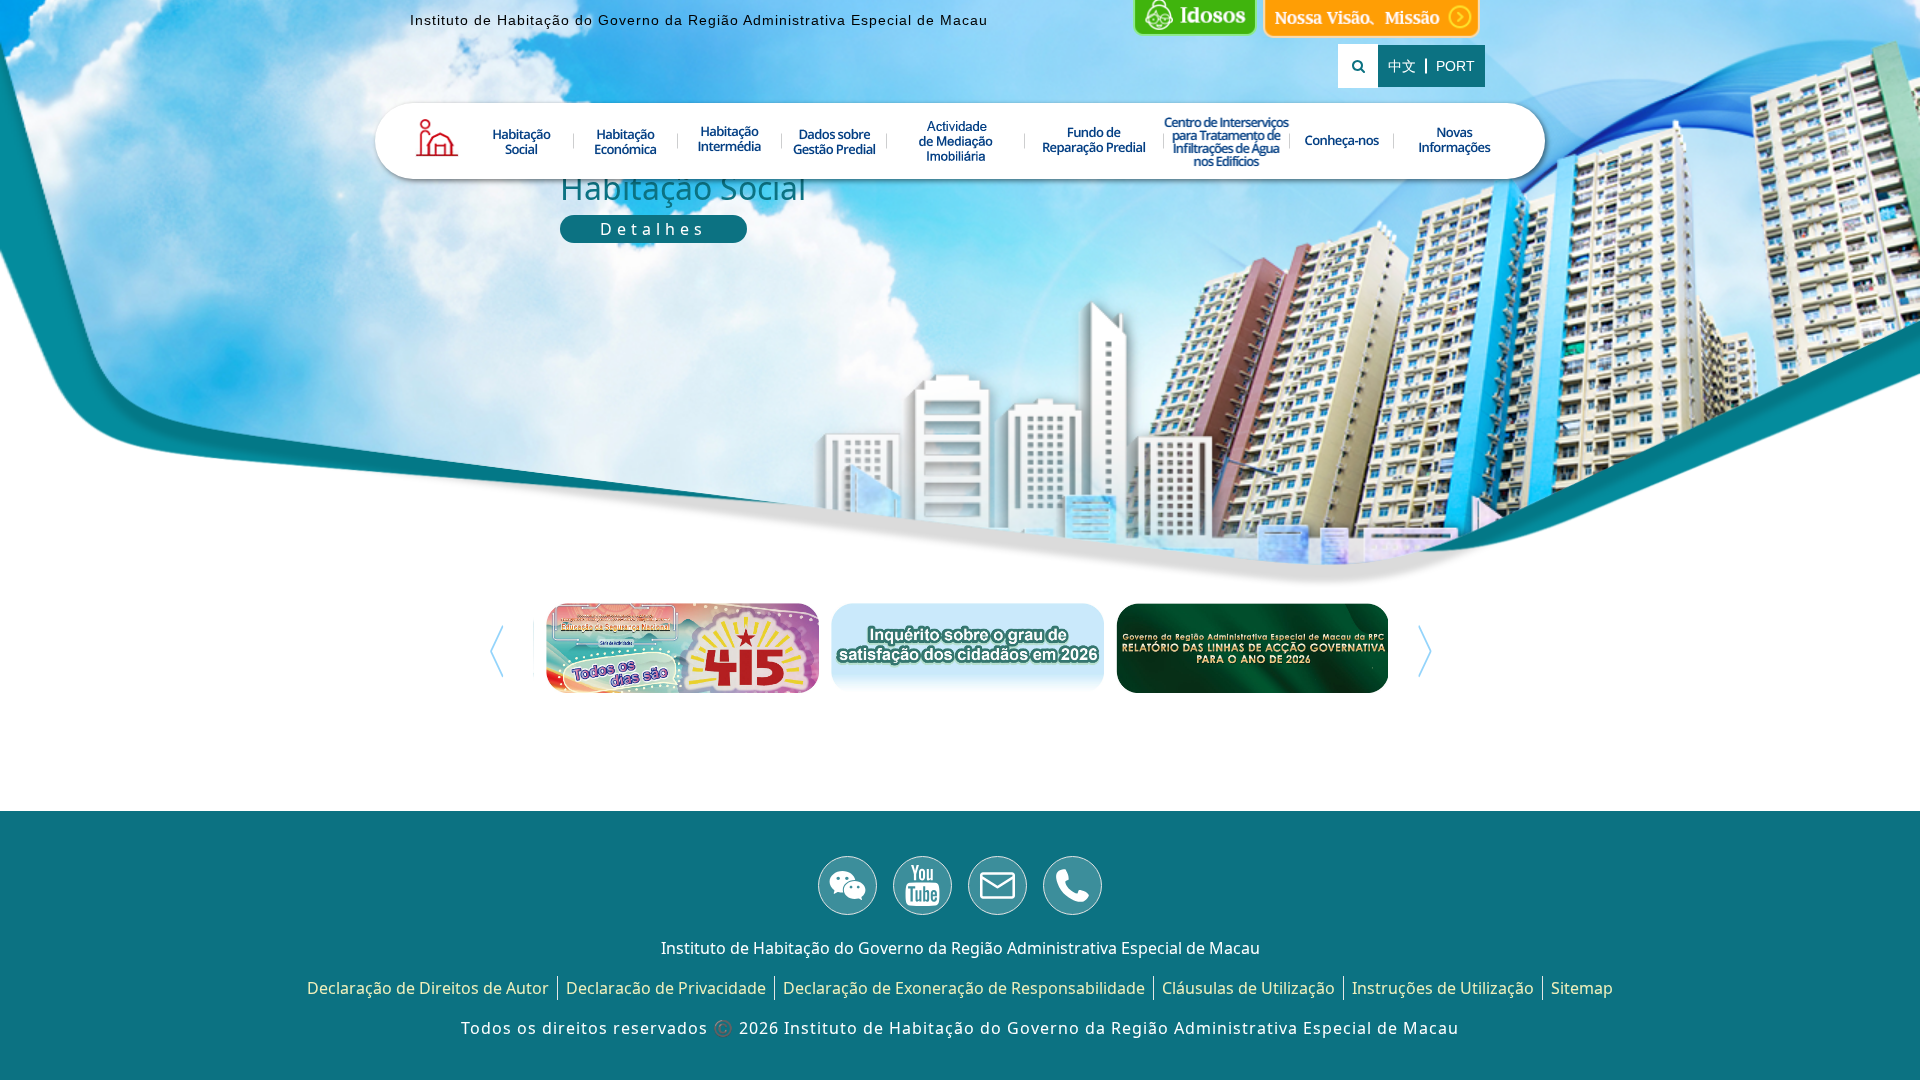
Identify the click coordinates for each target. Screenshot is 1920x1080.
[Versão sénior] (1195, 19)
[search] (1358, 66)
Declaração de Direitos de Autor (428, 988)
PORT (1455, 66)
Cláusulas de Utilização (1248, 988)
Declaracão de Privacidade (666, 988)
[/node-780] (847, 888)
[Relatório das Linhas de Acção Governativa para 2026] (1245, 648)
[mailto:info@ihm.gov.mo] (997, 888)
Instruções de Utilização (1443, 988)
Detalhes (653, 229)
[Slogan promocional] (1371, 19)
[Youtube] (922, 888)
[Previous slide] (496, 651)
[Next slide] (1425, 651)
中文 (1402, 66)
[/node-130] (1072, 888)
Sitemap (1582, 988)
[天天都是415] (675, 648)
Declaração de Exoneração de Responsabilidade (964, 988)
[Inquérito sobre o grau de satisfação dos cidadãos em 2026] (960, 648)
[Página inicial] (437, 138)
